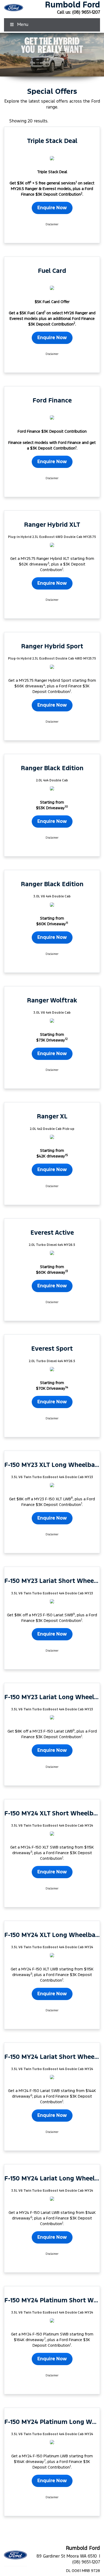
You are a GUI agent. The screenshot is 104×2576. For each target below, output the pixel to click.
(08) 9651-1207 (86, 12)
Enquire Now (52, 208)
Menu (23, 25)
